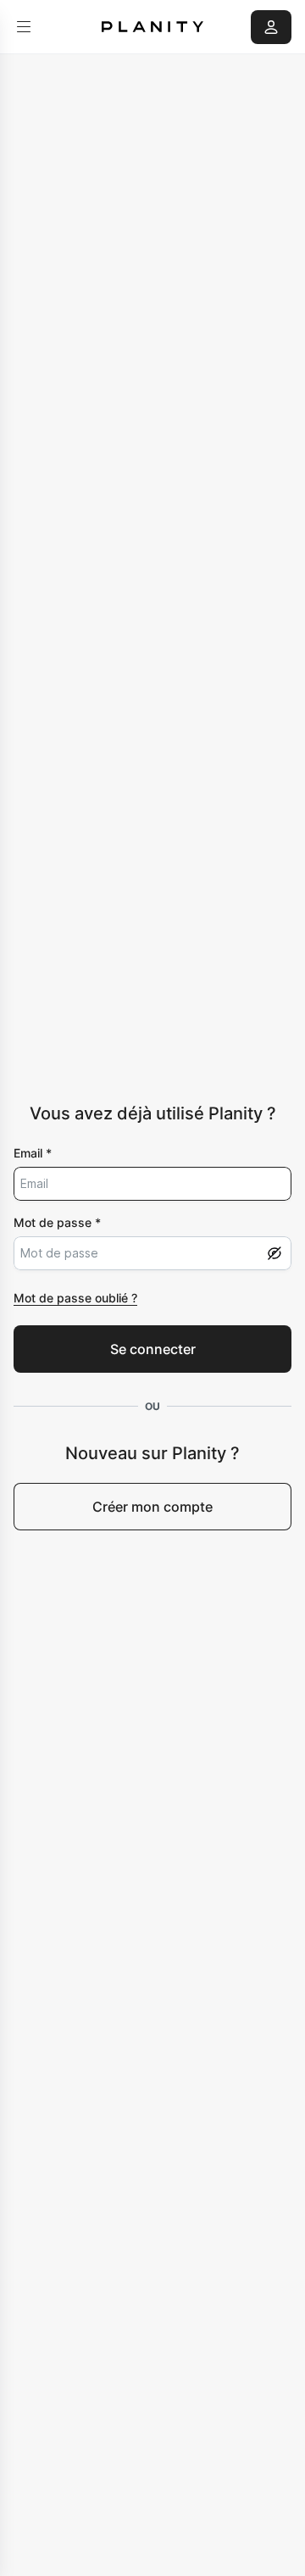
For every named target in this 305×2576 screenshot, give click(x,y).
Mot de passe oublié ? (75, 1298)
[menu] (24, 27)
